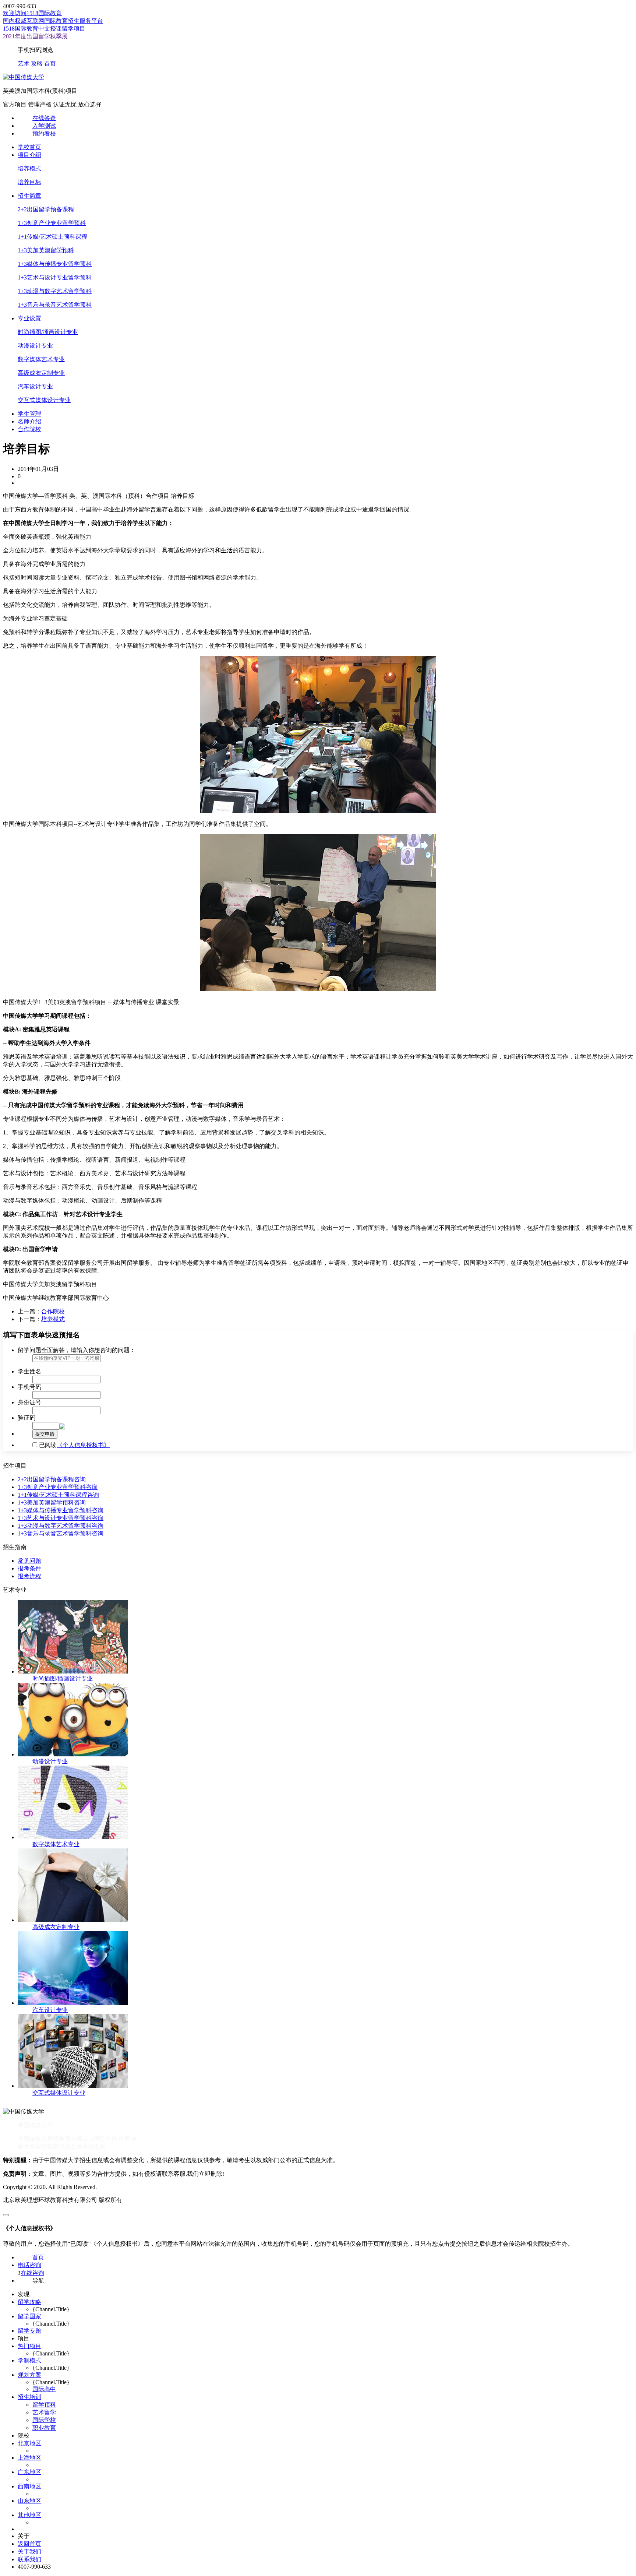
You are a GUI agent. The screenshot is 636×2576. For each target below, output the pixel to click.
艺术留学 (44, 2412)
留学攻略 (29, 2302)
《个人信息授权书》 (83, 1445)
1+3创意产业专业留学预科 (52, 223)
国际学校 (44, 2420)
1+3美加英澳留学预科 (46, 250)
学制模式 (29, 2360)
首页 (50, 64)
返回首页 (29, 2544)
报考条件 (29, 1568)
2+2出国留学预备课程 (46, 209)
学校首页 (29, 147)
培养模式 (29, 168)
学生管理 (29, 414)
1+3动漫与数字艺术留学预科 (55, 291)
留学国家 (29, 2316)
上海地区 (29, 2458)
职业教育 (44, 2428)
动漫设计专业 (35, 346)
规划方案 (29, 2375)
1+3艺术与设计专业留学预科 (55, 277)
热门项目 (29, 2346)
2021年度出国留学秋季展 (35, 36)
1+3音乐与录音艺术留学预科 (55, 305)
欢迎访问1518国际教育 (32, 13)
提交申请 (45, 1434)
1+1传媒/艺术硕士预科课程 (52, 237)
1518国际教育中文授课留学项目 (44, 29)
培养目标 (29, 182)
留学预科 (44, 2405)
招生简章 (29, 196)
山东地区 (29, 2501)
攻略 (37, 64)
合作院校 (29, 429)
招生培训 (29, 2397)
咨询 (80, 1479)
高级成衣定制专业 (41, 373)
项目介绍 (29, 155)
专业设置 (29, 318)
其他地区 (29, 2515)
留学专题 (29, 2331)
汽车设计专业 (35, 386)
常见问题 (29, 1561)
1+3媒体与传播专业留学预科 (55, 264)
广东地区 (29, 2472)
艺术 (24, 64)
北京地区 (29, 2443)
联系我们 (29, 2559)
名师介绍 (29, 421)
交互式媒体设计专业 (44, 400)
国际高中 (44, 2389)
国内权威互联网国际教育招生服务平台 (53, 21)
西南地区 (29, 2486)
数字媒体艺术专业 (41, 359)
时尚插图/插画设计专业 (48, 332)
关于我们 (29, 2552)
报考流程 (29, 1576)
